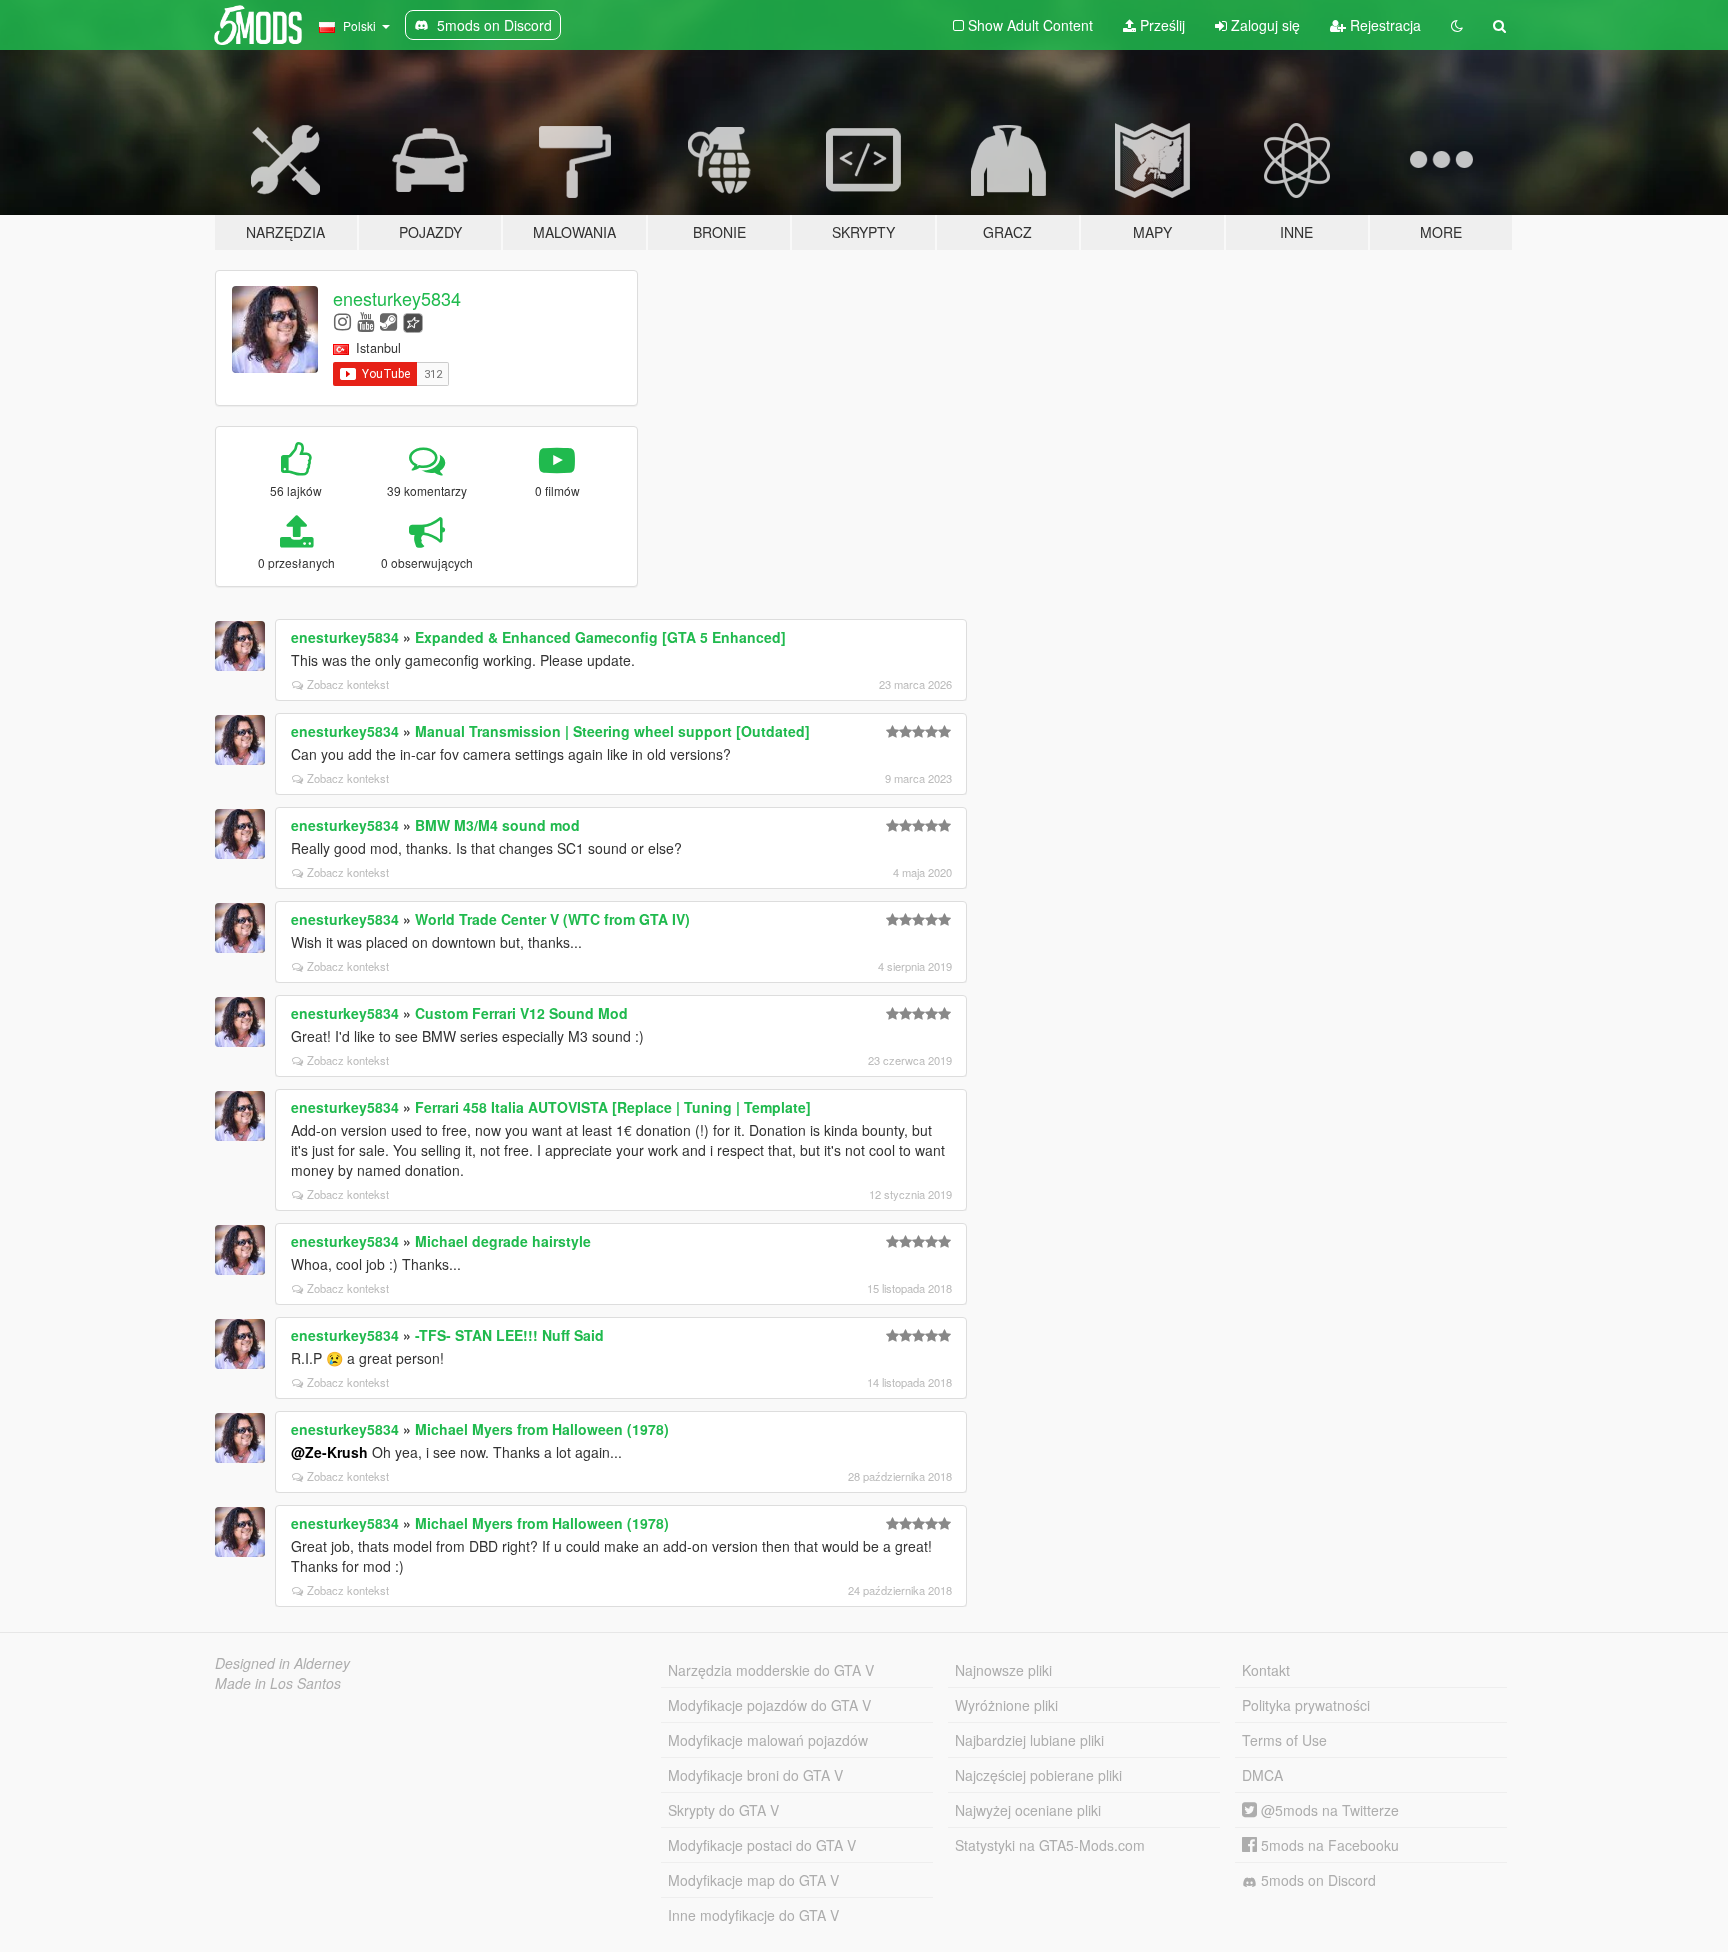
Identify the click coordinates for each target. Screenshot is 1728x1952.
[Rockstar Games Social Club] (413, 320)
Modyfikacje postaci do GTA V (762, 1845)
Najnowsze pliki (1003, 1670)
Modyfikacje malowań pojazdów (768, 1740)
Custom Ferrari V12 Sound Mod (521, 1013)
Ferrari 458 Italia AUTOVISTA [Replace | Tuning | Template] (613, 1107)
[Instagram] (342, 320)
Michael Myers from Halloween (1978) (542, 1429)
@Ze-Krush (329, 1452)
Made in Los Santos (278, 1683)
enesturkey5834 (397, 298)
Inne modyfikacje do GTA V (753, 1915)
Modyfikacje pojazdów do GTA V (769, 1705)
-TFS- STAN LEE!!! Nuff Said (509, 1335)
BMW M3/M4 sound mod (497, 825)
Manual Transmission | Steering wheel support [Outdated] (612, 731)
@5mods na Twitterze (1328, 1810)
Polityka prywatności (1306, 1705)
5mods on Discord (1316, 1880)
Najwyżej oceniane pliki (1028, 1810)
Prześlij (1160, 25)
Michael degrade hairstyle (503, 1241)
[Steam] (388, 320)
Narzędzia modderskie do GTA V (771, 1670)
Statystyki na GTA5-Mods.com (1050, 1845)
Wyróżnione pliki (1006, 1705)
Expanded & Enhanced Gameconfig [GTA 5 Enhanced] (600, 637)
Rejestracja (1383, 25)
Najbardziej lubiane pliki (1029, 1740)
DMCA (1262, 1775)
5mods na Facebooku (1328, 1845)
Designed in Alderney (282, 1663)
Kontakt (1266, 1670)
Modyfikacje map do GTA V (753, 1880)
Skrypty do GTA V (723, 1810)
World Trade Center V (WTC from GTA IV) (552, 919)
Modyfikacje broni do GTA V (755, 1775)
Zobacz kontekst (348, 684)
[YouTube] (365, 320)
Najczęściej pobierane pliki (1038, 1775)
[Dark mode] (1457, 25)
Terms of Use (1284, 1740)
